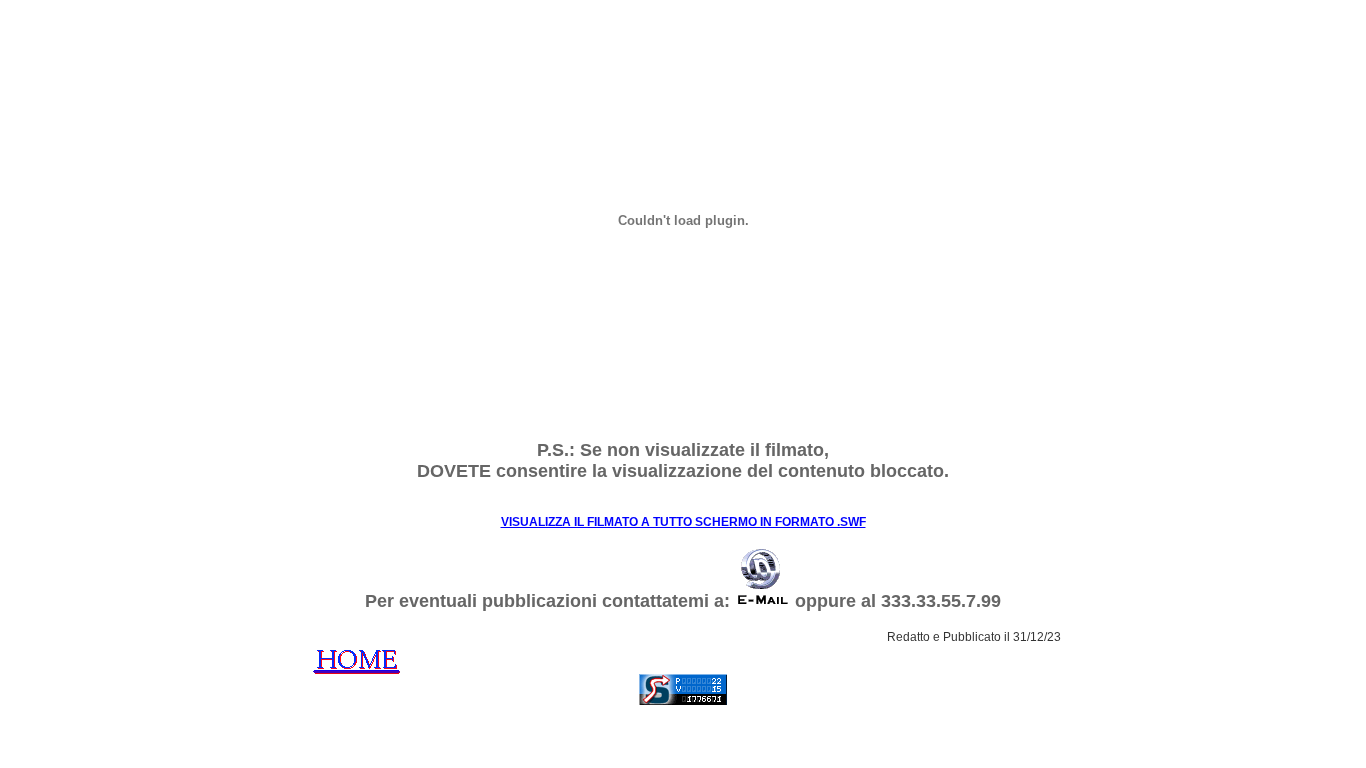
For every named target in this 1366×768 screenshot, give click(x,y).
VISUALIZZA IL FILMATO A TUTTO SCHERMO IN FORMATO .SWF (683, 522)
